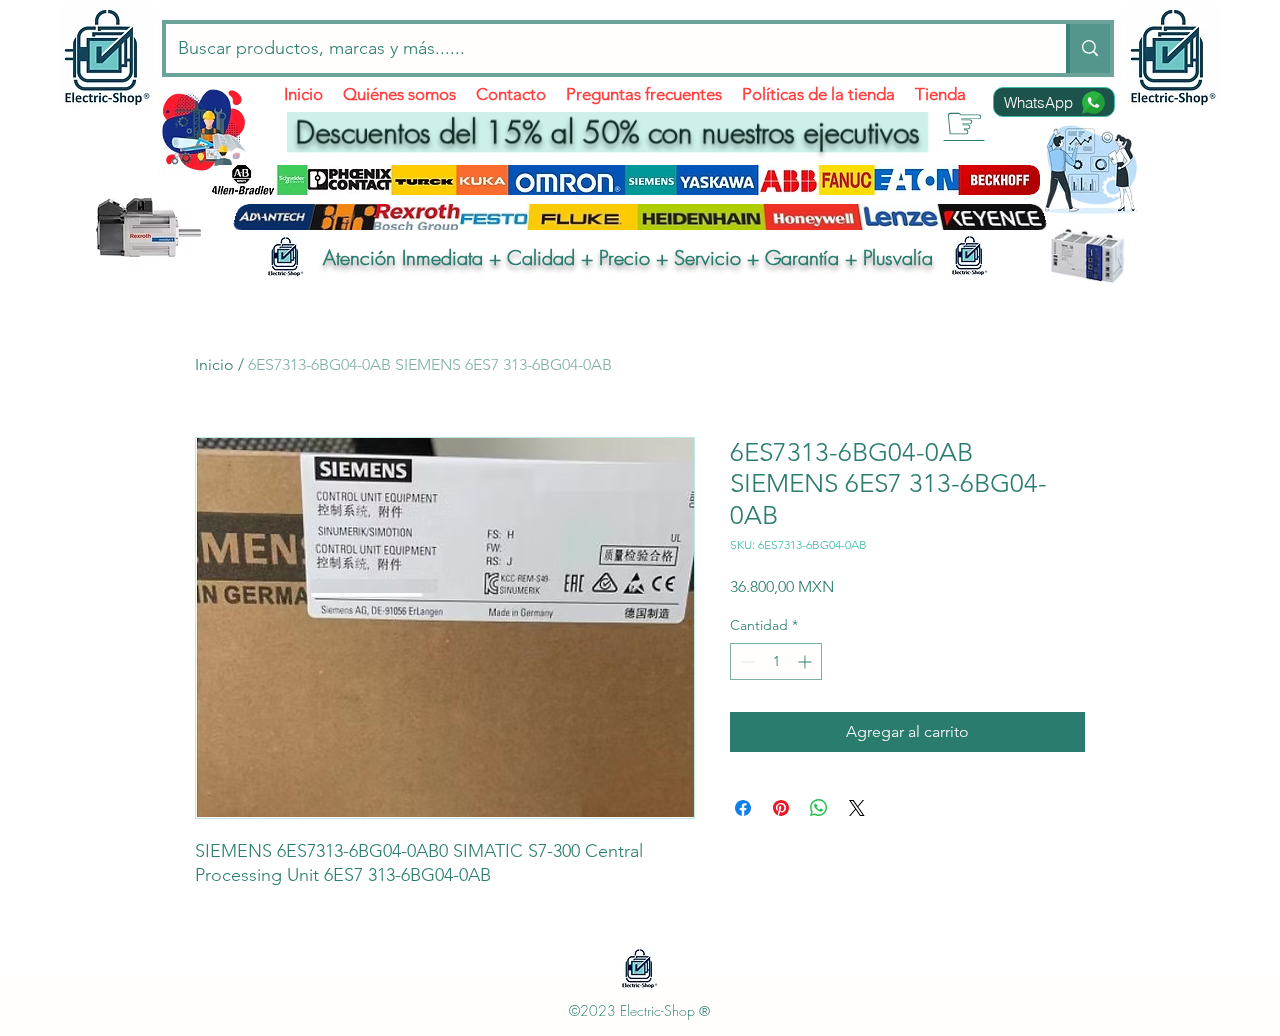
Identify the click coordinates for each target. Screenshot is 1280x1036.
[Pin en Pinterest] (781, 808)
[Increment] (806, 661)
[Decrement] (745, 661)
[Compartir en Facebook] (743, 808)
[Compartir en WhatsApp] (819, 808)
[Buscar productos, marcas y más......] (1088, 48)
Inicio (214, 364)
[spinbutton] (776, 661)
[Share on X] (857, 808)
